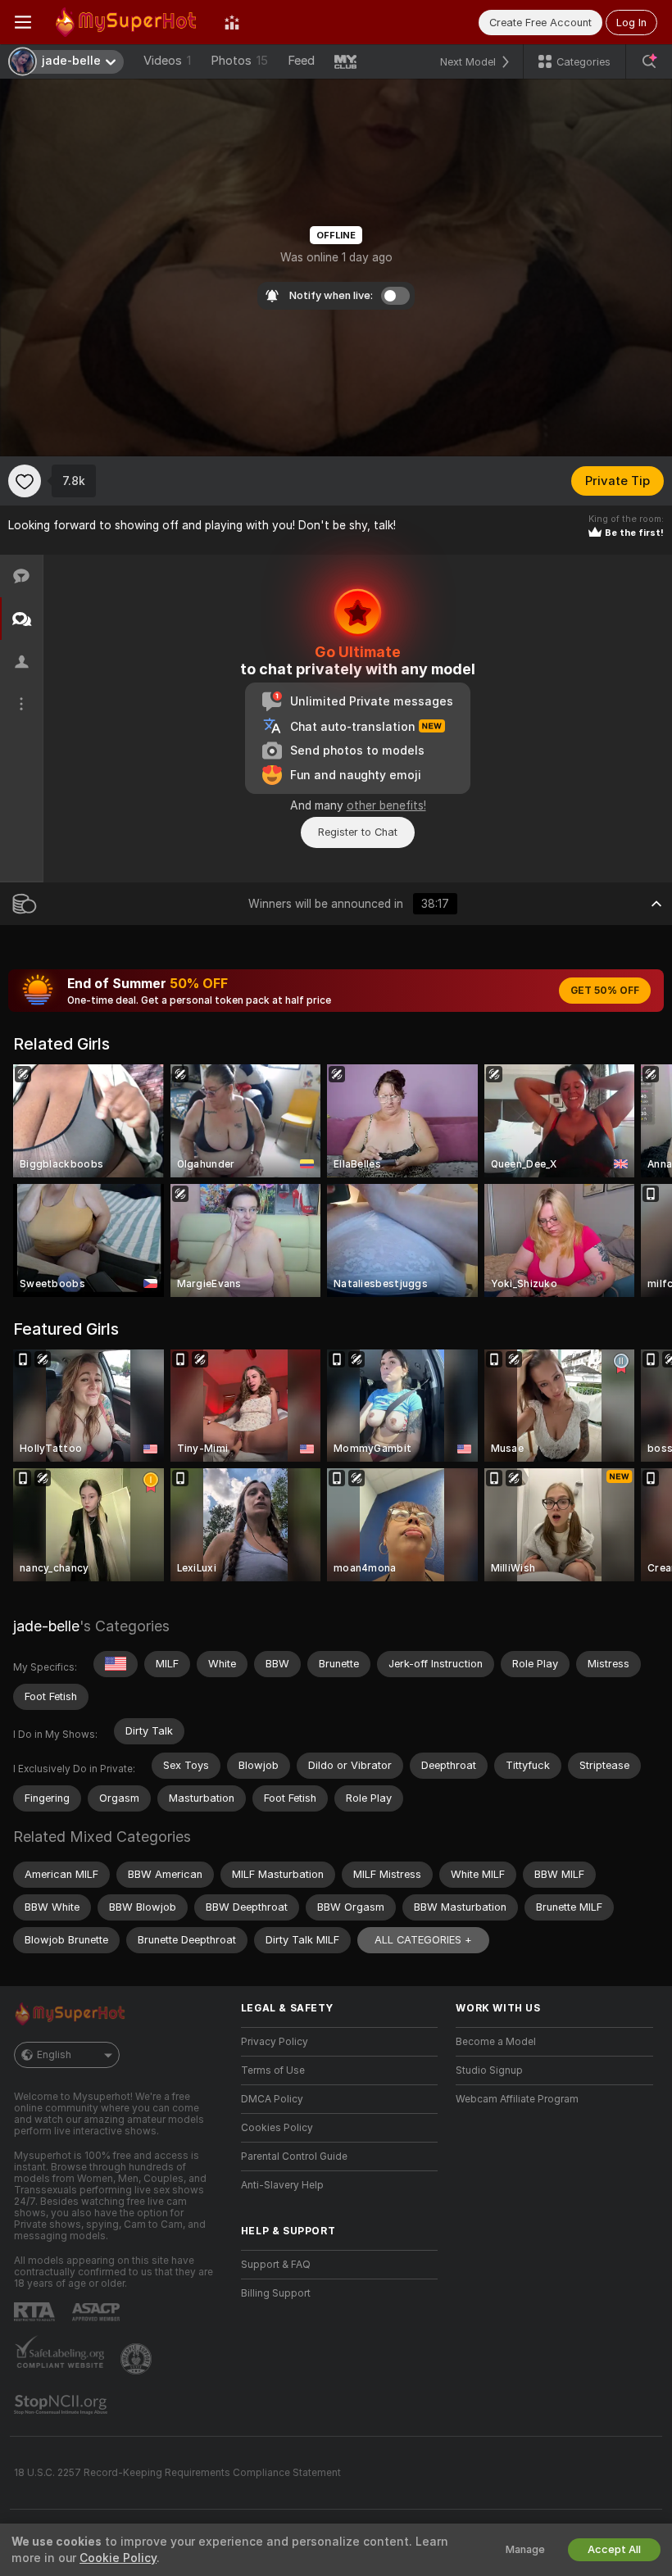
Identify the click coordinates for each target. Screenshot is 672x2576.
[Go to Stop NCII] (62, 2405)
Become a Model (496, 2042)
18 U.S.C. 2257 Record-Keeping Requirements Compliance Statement (177, 2473)
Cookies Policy (277, 2128)
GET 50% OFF (605, 991)
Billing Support (276, 2293)
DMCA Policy (272, 2099)
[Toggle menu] (23, 22)
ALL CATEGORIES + (423, 1940)
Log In (631, 23)
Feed (301, 61)
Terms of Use (273, 2070)
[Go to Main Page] (128, 22)
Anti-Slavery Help (282, 2185)
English (54, 2055)
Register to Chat (358, 832)
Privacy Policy (275, 2042)
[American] (116, 1664)
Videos (167, 61)
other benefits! (386, 805)
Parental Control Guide (294, 2156)
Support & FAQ (276, 2265)
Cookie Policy (118, 2558)
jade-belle (46, 1626)
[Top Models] (232, 22)
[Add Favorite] (25, 481)
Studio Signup (489, 2070)
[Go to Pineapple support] (138, 2359)
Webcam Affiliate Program (517, 2099)
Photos (239, 61)
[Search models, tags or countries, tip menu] (649, 61)
